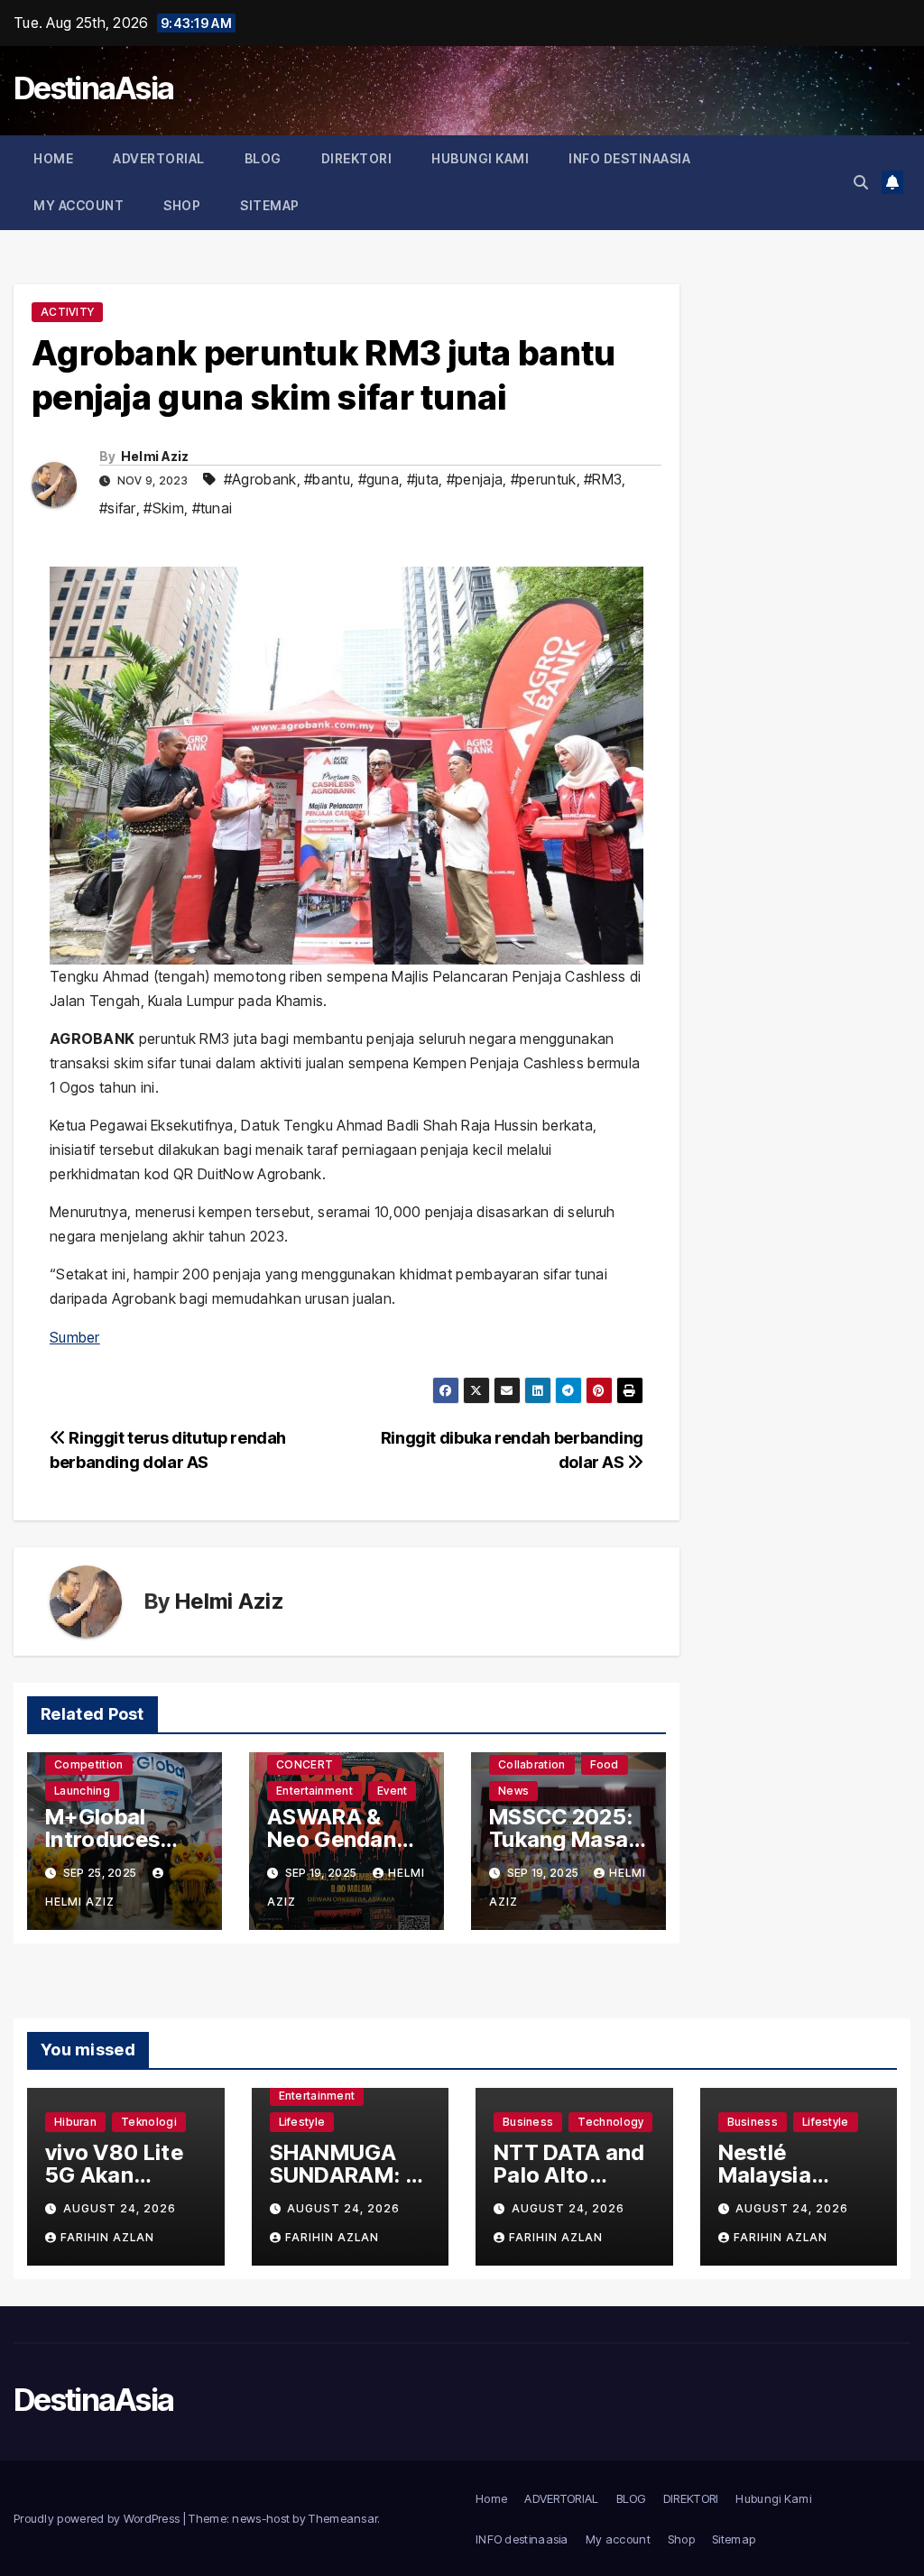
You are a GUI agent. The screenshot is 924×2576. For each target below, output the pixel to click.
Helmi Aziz (155, 456)
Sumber (75, 1337)
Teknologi (149, 2122)
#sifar (118, 508)
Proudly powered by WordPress (98, 2518)
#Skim (164, 508)
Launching (82, 1791)
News (513, 1791)
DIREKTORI (357, 158)
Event (393, 1791)
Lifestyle (302, 2122)
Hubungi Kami (480, 158)
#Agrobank (260, 479)
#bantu (327, 479)
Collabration (532, 1764)
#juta (423, 479)
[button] (861, 182)
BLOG (263, 158)
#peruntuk (544, 479)
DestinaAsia (93, 88)
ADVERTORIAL (159, 158)
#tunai (213, 508)
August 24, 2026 (120, 2208)
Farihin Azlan (107, 2237)
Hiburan (75, 2122)
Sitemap (270, 205)
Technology (610, 2122)
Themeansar (343, 2518)
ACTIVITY (67, 312)
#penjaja (475, 479)
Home (53, 158)
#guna (379, 479)
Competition (88, 1764)
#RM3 (603, 479)
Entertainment (314, 1791)
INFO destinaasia (629, 158)
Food (605, 1764)
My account (79, 205)
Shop (182, 205)
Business (528, 2122)
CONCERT (305, 1764)
